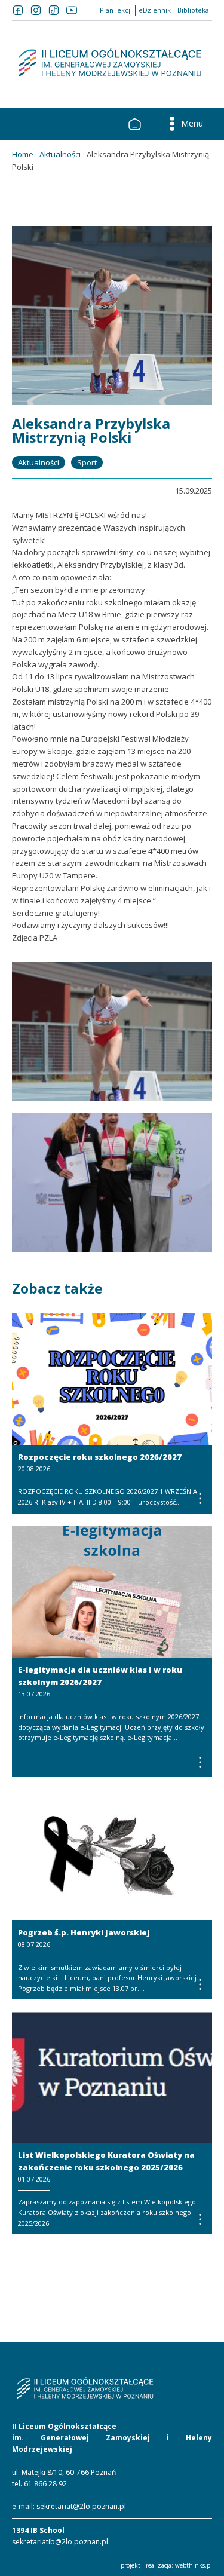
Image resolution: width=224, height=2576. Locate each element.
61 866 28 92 (45, 2484)
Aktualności (60, 154)
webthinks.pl (194, 2565)
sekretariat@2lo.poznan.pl (81, 2506)
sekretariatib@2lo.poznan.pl (60, 2542)
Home (23, 154)
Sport (87, 462)
